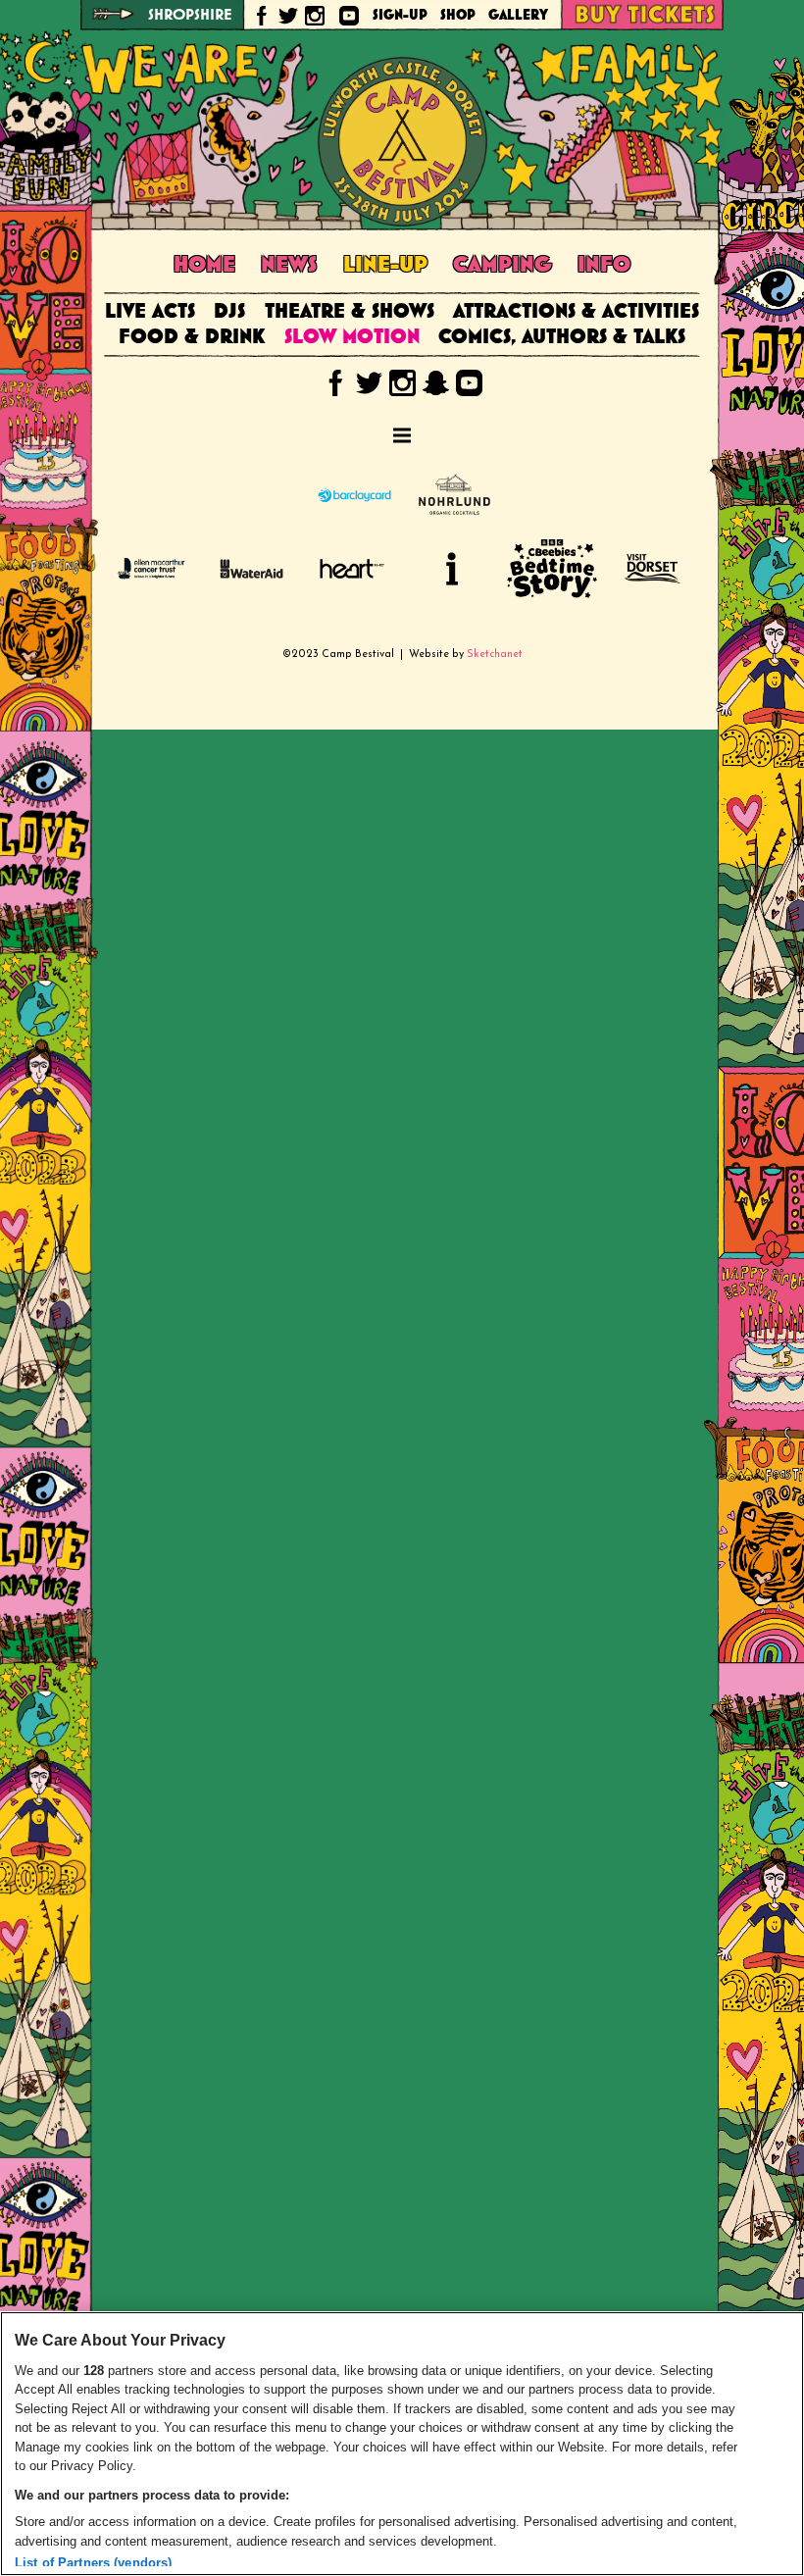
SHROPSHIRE (190, 15)
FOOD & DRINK (192, 337)
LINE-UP (385, 265)
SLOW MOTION (352, 337)
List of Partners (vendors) (93, 2563)
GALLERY (518, 15)
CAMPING (502, 265)
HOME (204, 265)
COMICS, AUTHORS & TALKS (562, 337)
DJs (229, 312)
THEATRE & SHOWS (350, 312)
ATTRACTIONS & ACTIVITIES (576, 312)
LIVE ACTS (150, 312)
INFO (604, 265)
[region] (402, 2444)
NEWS (289, 265)
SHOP (458, 15)
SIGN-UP (400, 15)
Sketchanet (495, 655)
